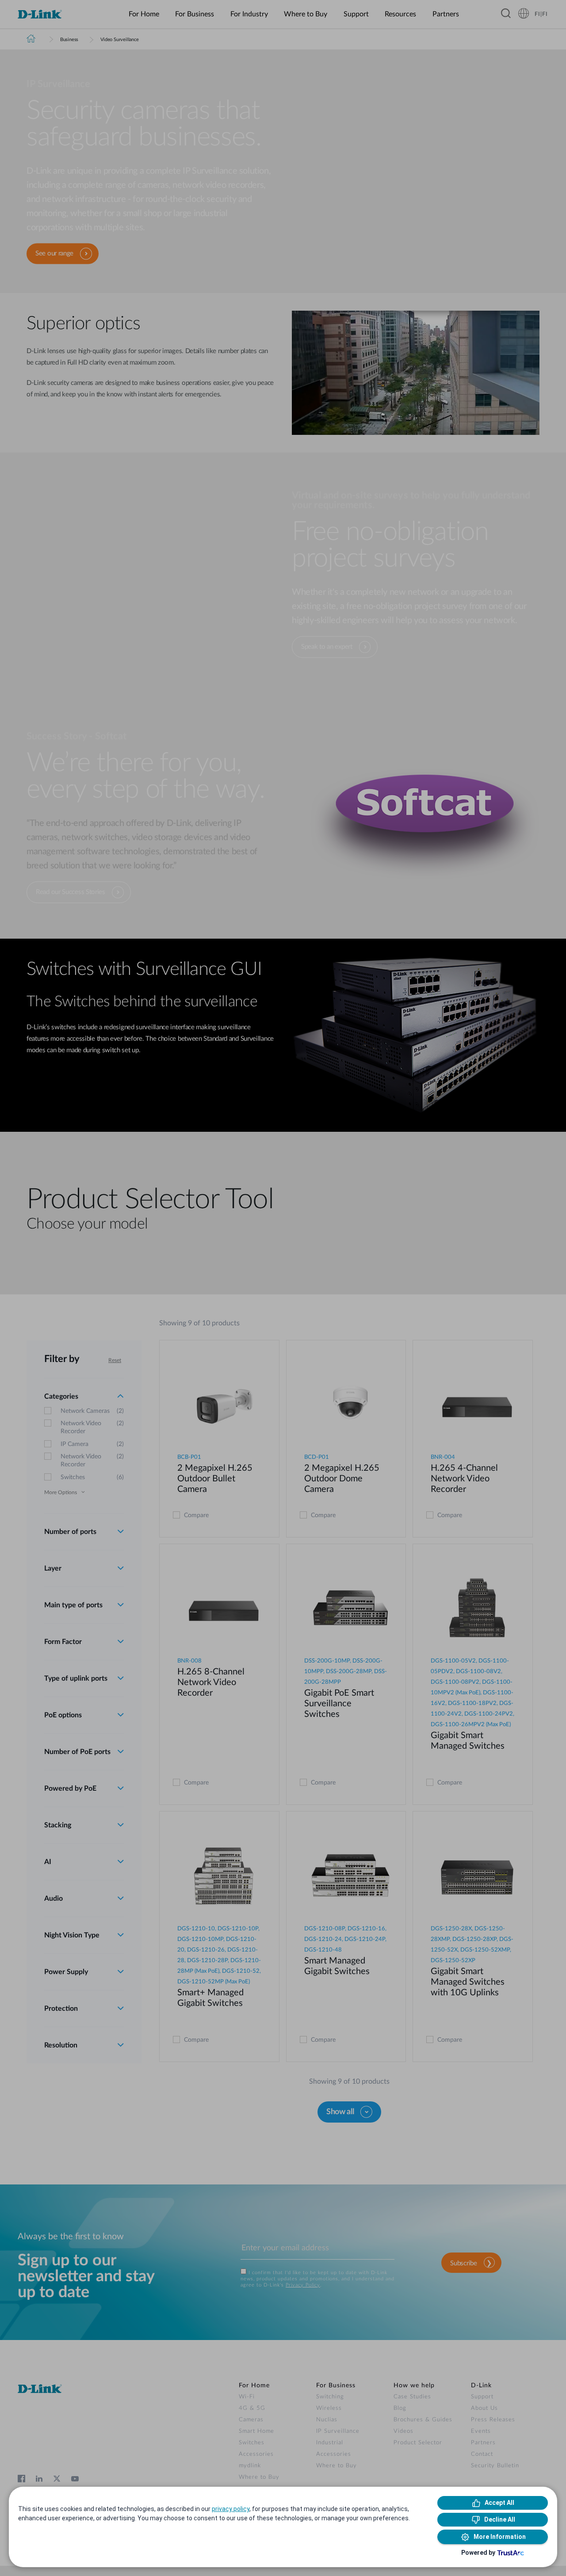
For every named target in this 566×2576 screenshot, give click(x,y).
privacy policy (231, 2509)
